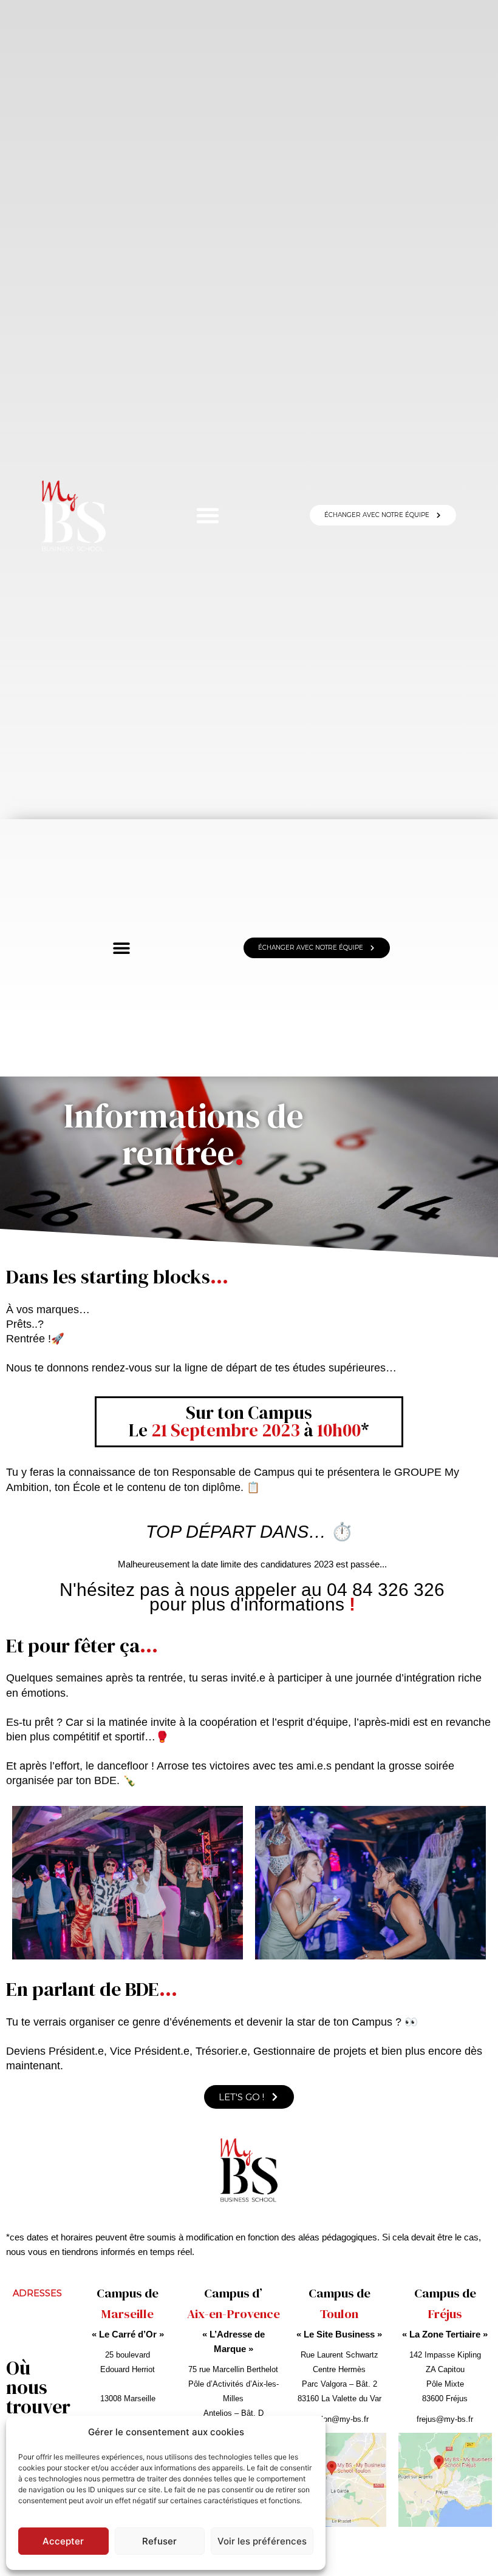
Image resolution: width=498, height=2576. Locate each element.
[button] (208, 515)
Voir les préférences (262, 2541)
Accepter (63, 2541)
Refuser (159, 2541)
